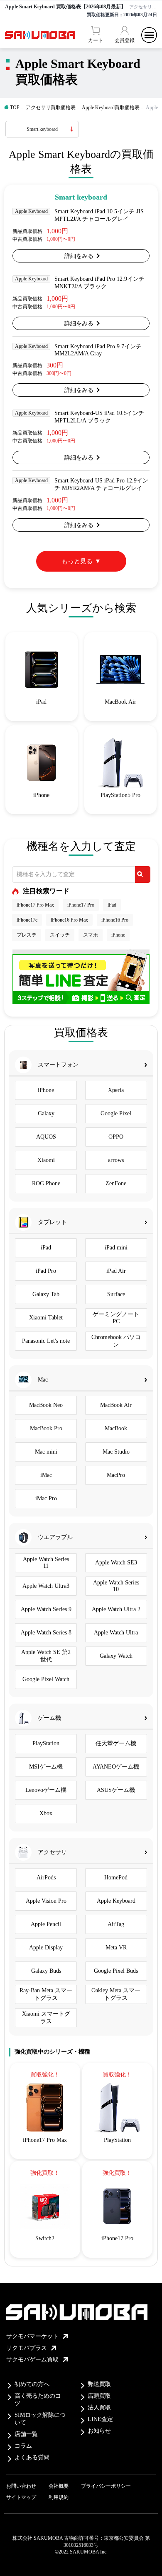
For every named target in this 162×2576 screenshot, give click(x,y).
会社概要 (59, 2486)
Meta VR (116, 1948)
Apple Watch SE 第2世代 (46, 1656)
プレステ (27, 935)
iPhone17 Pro (81, 905)
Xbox (46, 1813)
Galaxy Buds (46, 1971)
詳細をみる (79, 256)
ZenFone (116, 1183)
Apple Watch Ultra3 (46, 1586)
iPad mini (116, 1248)
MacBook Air (116, 1405)
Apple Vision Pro (46, 1901)
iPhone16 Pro (115, 920)
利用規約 (59, 2497)
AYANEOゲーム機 (116, 1767)
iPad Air (116, 1271)
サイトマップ (21, 2497)
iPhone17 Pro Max (35, 905)
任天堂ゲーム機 (116, 1743)
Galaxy (46, 1113)
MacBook (116, 1428)
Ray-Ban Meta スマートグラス (46, 1994)
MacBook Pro (46, 1428)
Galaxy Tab (46, 1294)
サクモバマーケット (32, 2336)
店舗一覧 (26, 2434)
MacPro (116, 1475)
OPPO (116, 1137)
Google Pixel (116, 1113)
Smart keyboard (42, 129)
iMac (46, 1475)
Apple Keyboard (116, 1901)
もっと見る (77, 561)
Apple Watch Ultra (116, 1633)
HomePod (116, 1878)
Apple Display (46, 1948)
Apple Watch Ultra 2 (116, 1609)
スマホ (91, 935)
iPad (112, 905)
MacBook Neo (46, 1405)
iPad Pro (46, 1271)
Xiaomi (46, 1160)
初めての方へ (32, 2384)
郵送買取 (99, 2384)
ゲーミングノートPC (116, 1318)
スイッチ (60, 935)
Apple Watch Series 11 (46, 1563)
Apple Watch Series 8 (46, 1633)
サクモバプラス (27, 2348)
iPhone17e (27, 920)
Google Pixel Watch (46, 1679)
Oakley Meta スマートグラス (116, 1994)
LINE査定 (100, 2419)
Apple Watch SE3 (116, 1563)
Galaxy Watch (116, 1656)
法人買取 (99, 2407)
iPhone (118, 935)
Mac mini (46, 1452)
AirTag (116, 1924)
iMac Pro (46, 1498)
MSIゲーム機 (46, 1767)
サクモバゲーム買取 (32, 2360)
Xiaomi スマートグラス (46, 2018)
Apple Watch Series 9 (46, 1609)
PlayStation (46, 1743)
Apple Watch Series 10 (116, 1586)
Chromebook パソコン (116, 1341)
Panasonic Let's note (46, 1341)
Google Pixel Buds (116, 1971)
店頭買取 (99, 2396)
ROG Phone (46, 1183)
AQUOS (46, 1137)
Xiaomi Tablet (46, 1318)
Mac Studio (116, 1452)
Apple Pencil (46, 1924)
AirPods (46, 1878)
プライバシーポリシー (106, 2486)
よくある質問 (32, 2457)
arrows (116, 1160)
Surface (116, 1294)
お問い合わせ (21, 2486)
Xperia (116, 1090)
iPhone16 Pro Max (69, 920)
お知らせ (99, 2431)
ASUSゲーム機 (116, 1790)
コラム (23, 2446)
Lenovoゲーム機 (46, 1790)
